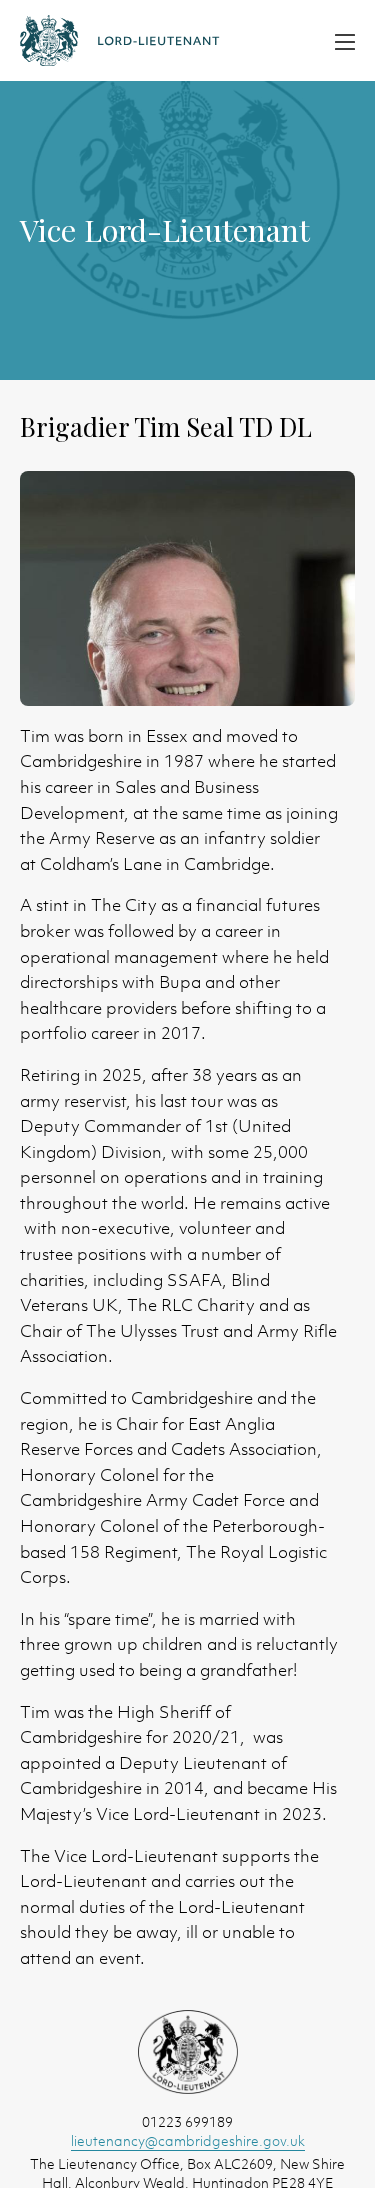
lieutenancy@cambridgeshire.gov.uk (188, 2140)
